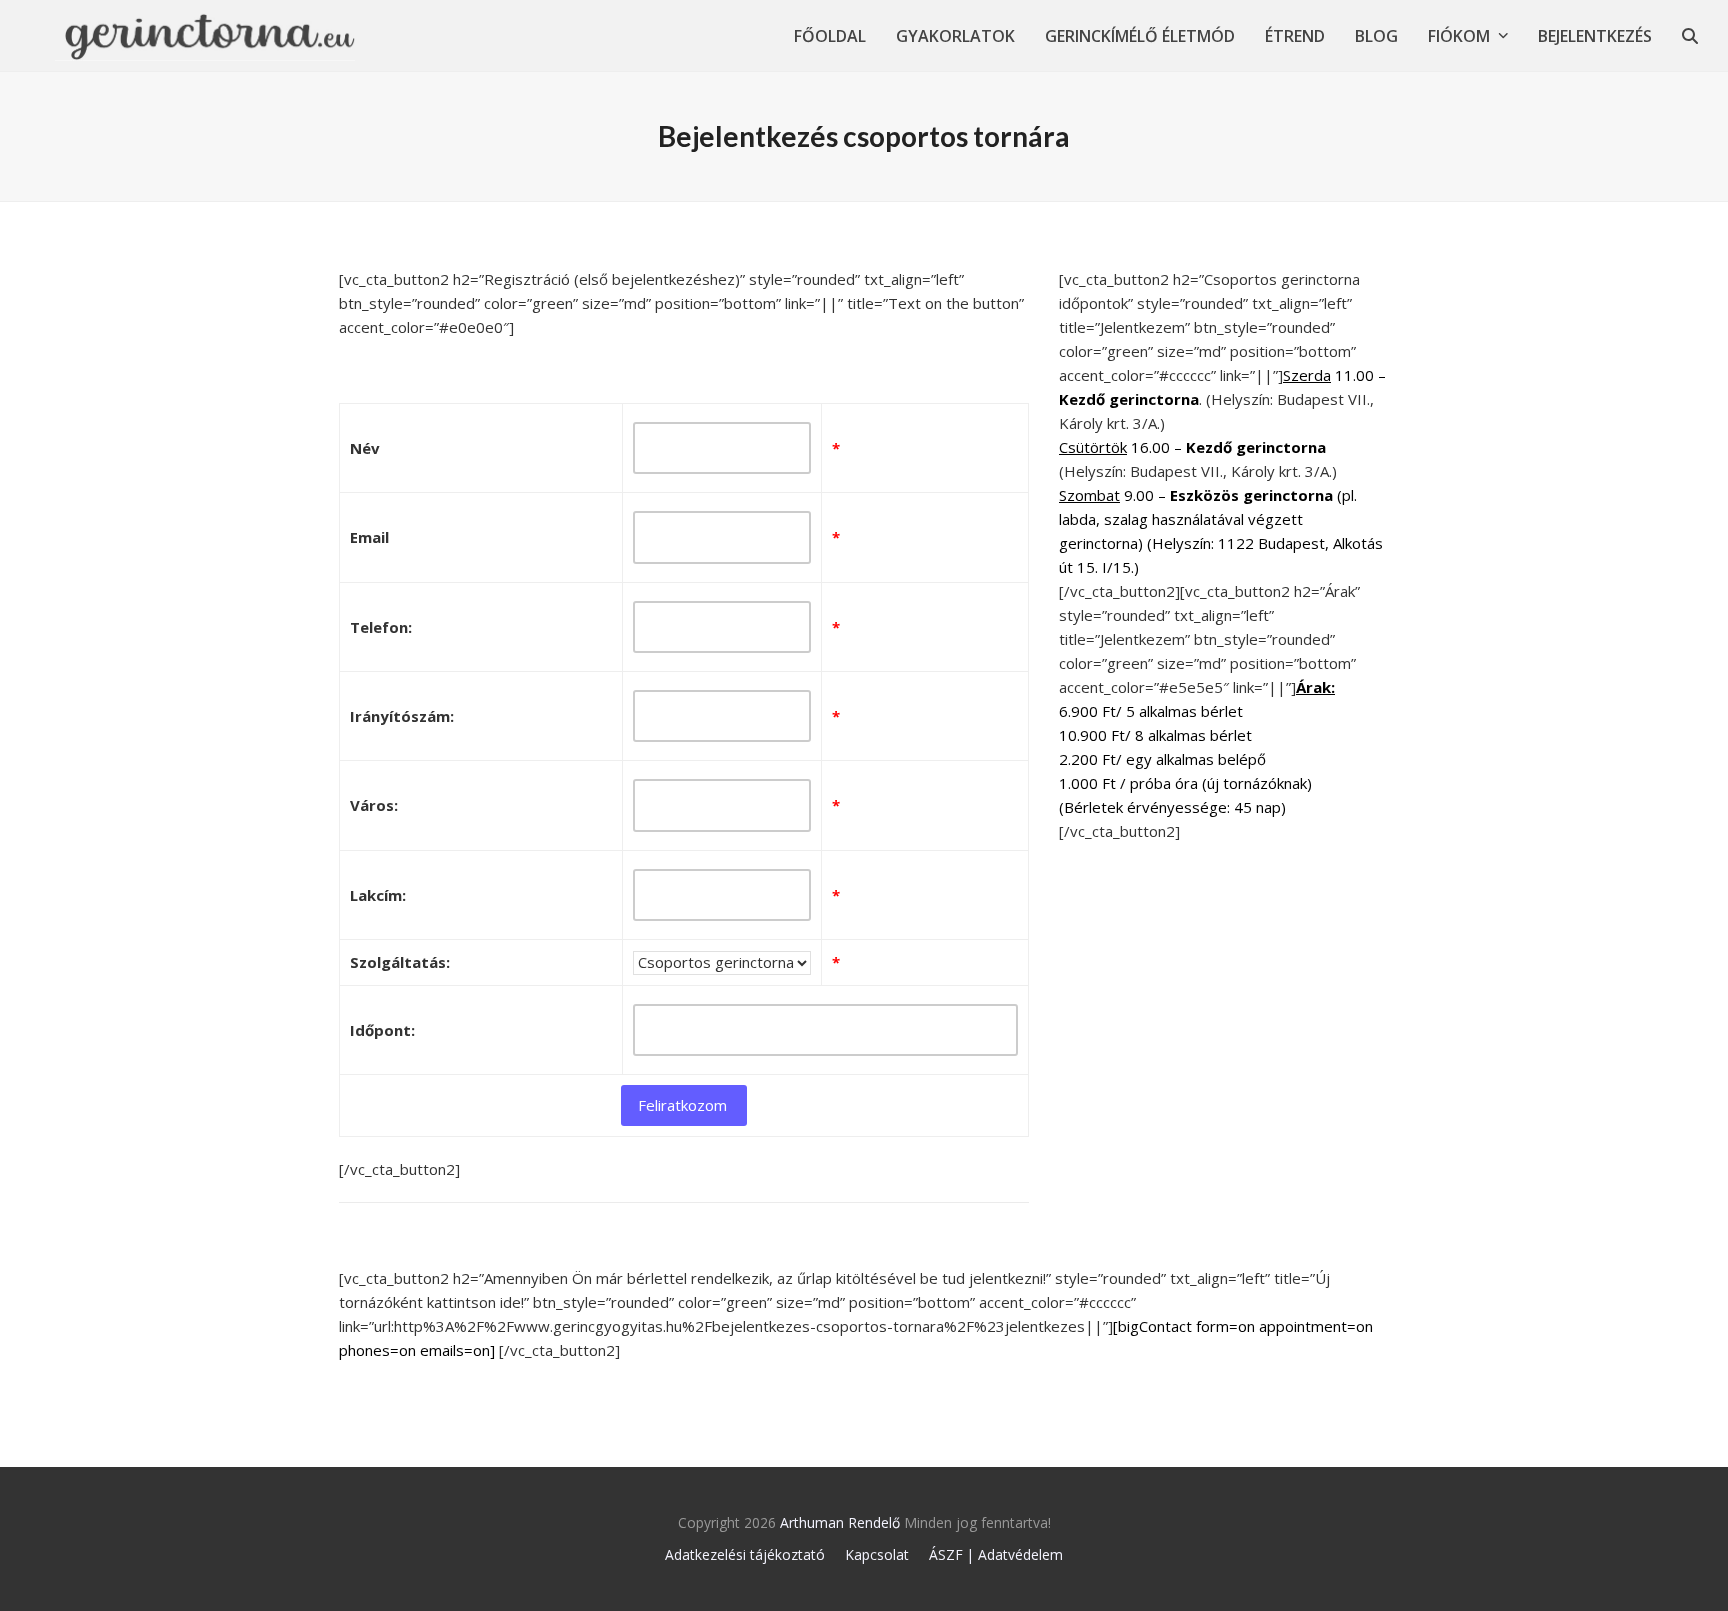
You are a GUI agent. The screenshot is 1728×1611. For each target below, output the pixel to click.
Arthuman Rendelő (840, 1522)
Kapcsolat (877, 1554)
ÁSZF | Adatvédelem (996, 1554)
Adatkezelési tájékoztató (745, 1554)
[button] (1690, 35)
